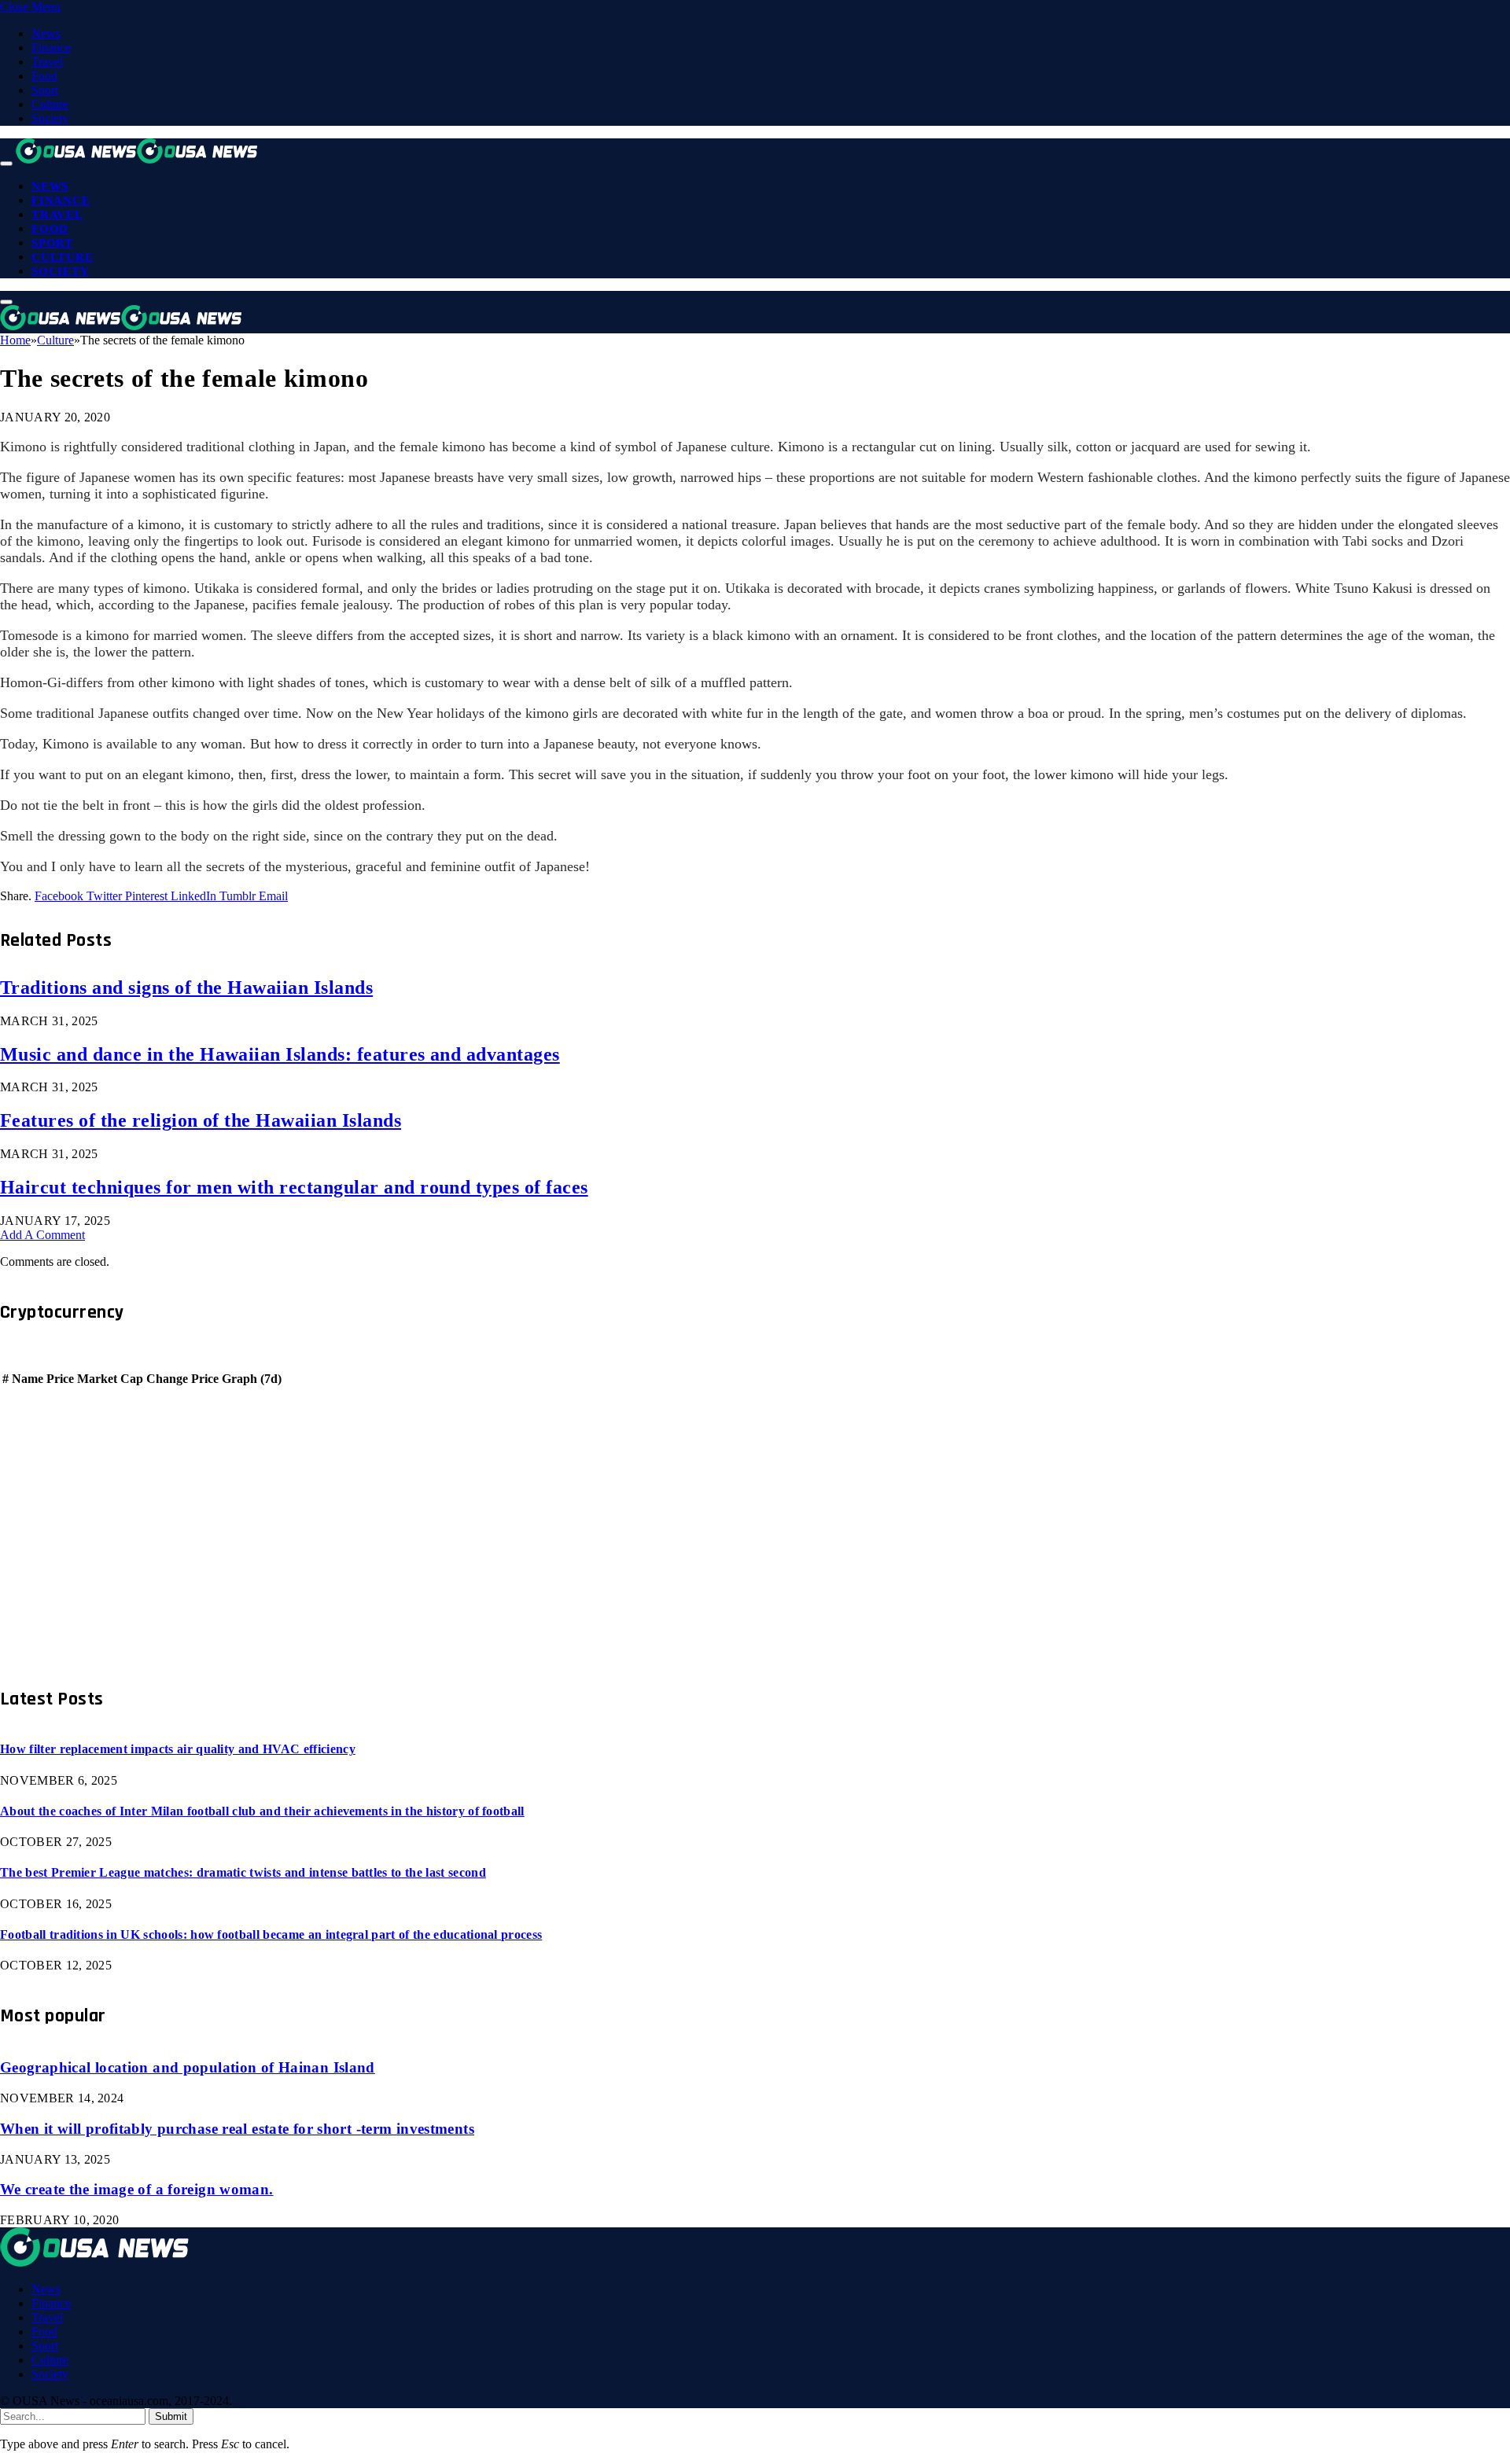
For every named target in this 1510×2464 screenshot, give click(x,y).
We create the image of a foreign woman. (137, 2189)
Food (44, 76)
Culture (50, 104)
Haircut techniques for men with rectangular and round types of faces (294, 1187)
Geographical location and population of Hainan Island (188, 2067)
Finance (51, 48)
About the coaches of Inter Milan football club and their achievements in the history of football (262, 1811)
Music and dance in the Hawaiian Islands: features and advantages (280, 1054)
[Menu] (6, 164)
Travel (47, 62)
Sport (45, 90)
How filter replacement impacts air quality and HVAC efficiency (178, 1749)
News (46, 33)
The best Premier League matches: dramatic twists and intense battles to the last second (243, 1872)
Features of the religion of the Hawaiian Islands (201, 1120)
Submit (171, 2416)
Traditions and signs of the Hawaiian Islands (186, 987)
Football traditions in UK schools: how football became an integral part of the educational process (271, 1934)
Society (50, 118)
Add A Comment (42, 1235)
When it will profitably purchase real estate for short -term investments (237, 2129)
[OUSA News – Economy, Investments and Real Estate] (137, 159)
